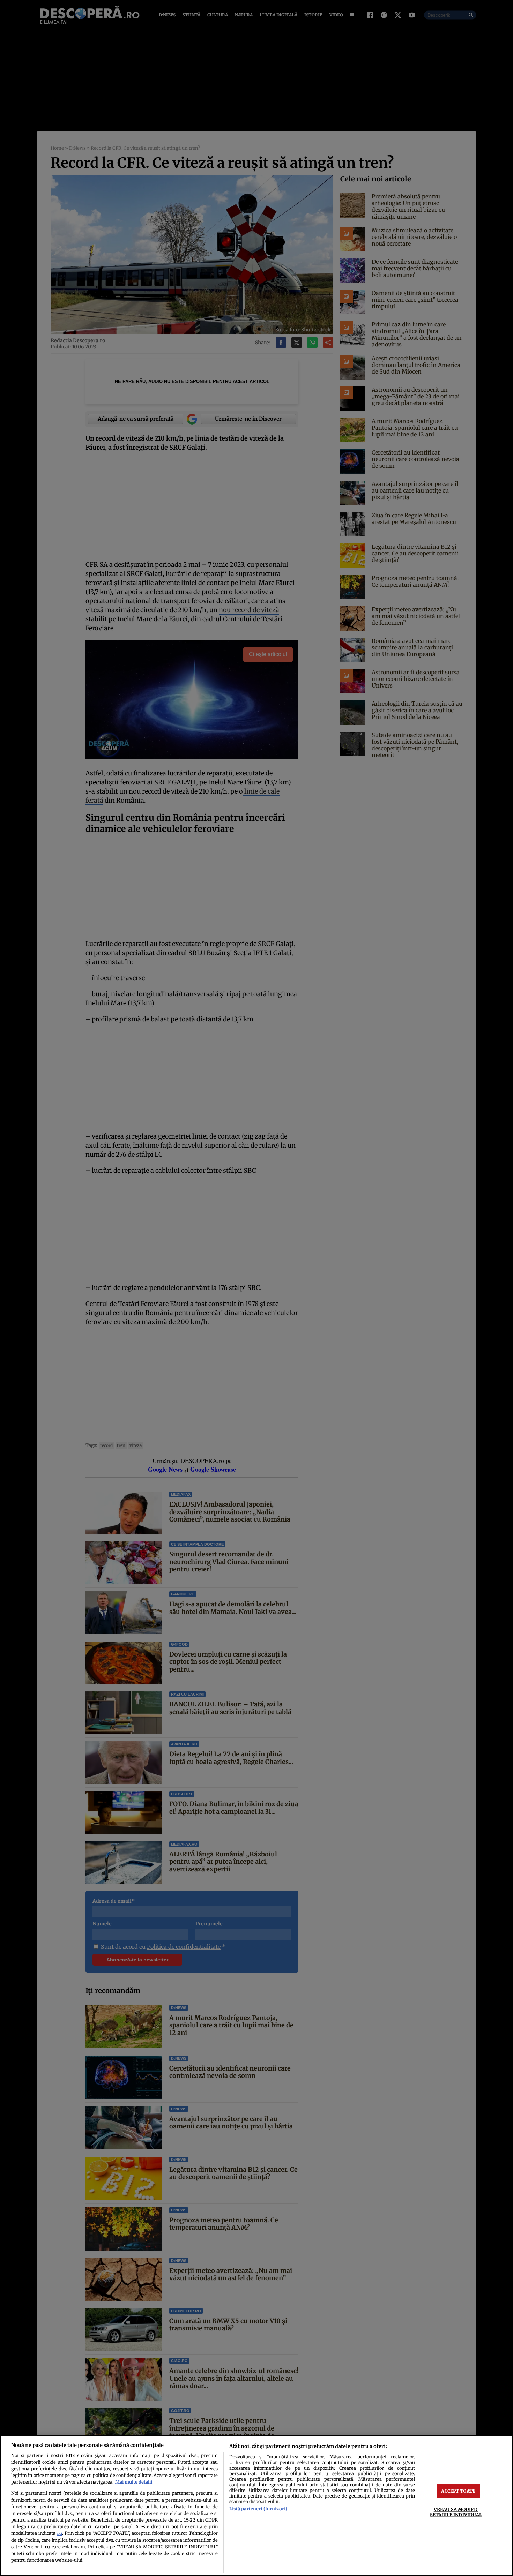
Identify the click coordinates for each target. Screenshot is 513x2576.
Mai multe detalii (134, 2482)
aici (59, 2534)
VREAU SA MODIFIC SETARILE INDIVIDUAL (456, 2512)
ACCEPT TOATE (458, 2491)
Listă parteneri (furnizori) (258, 2509)
